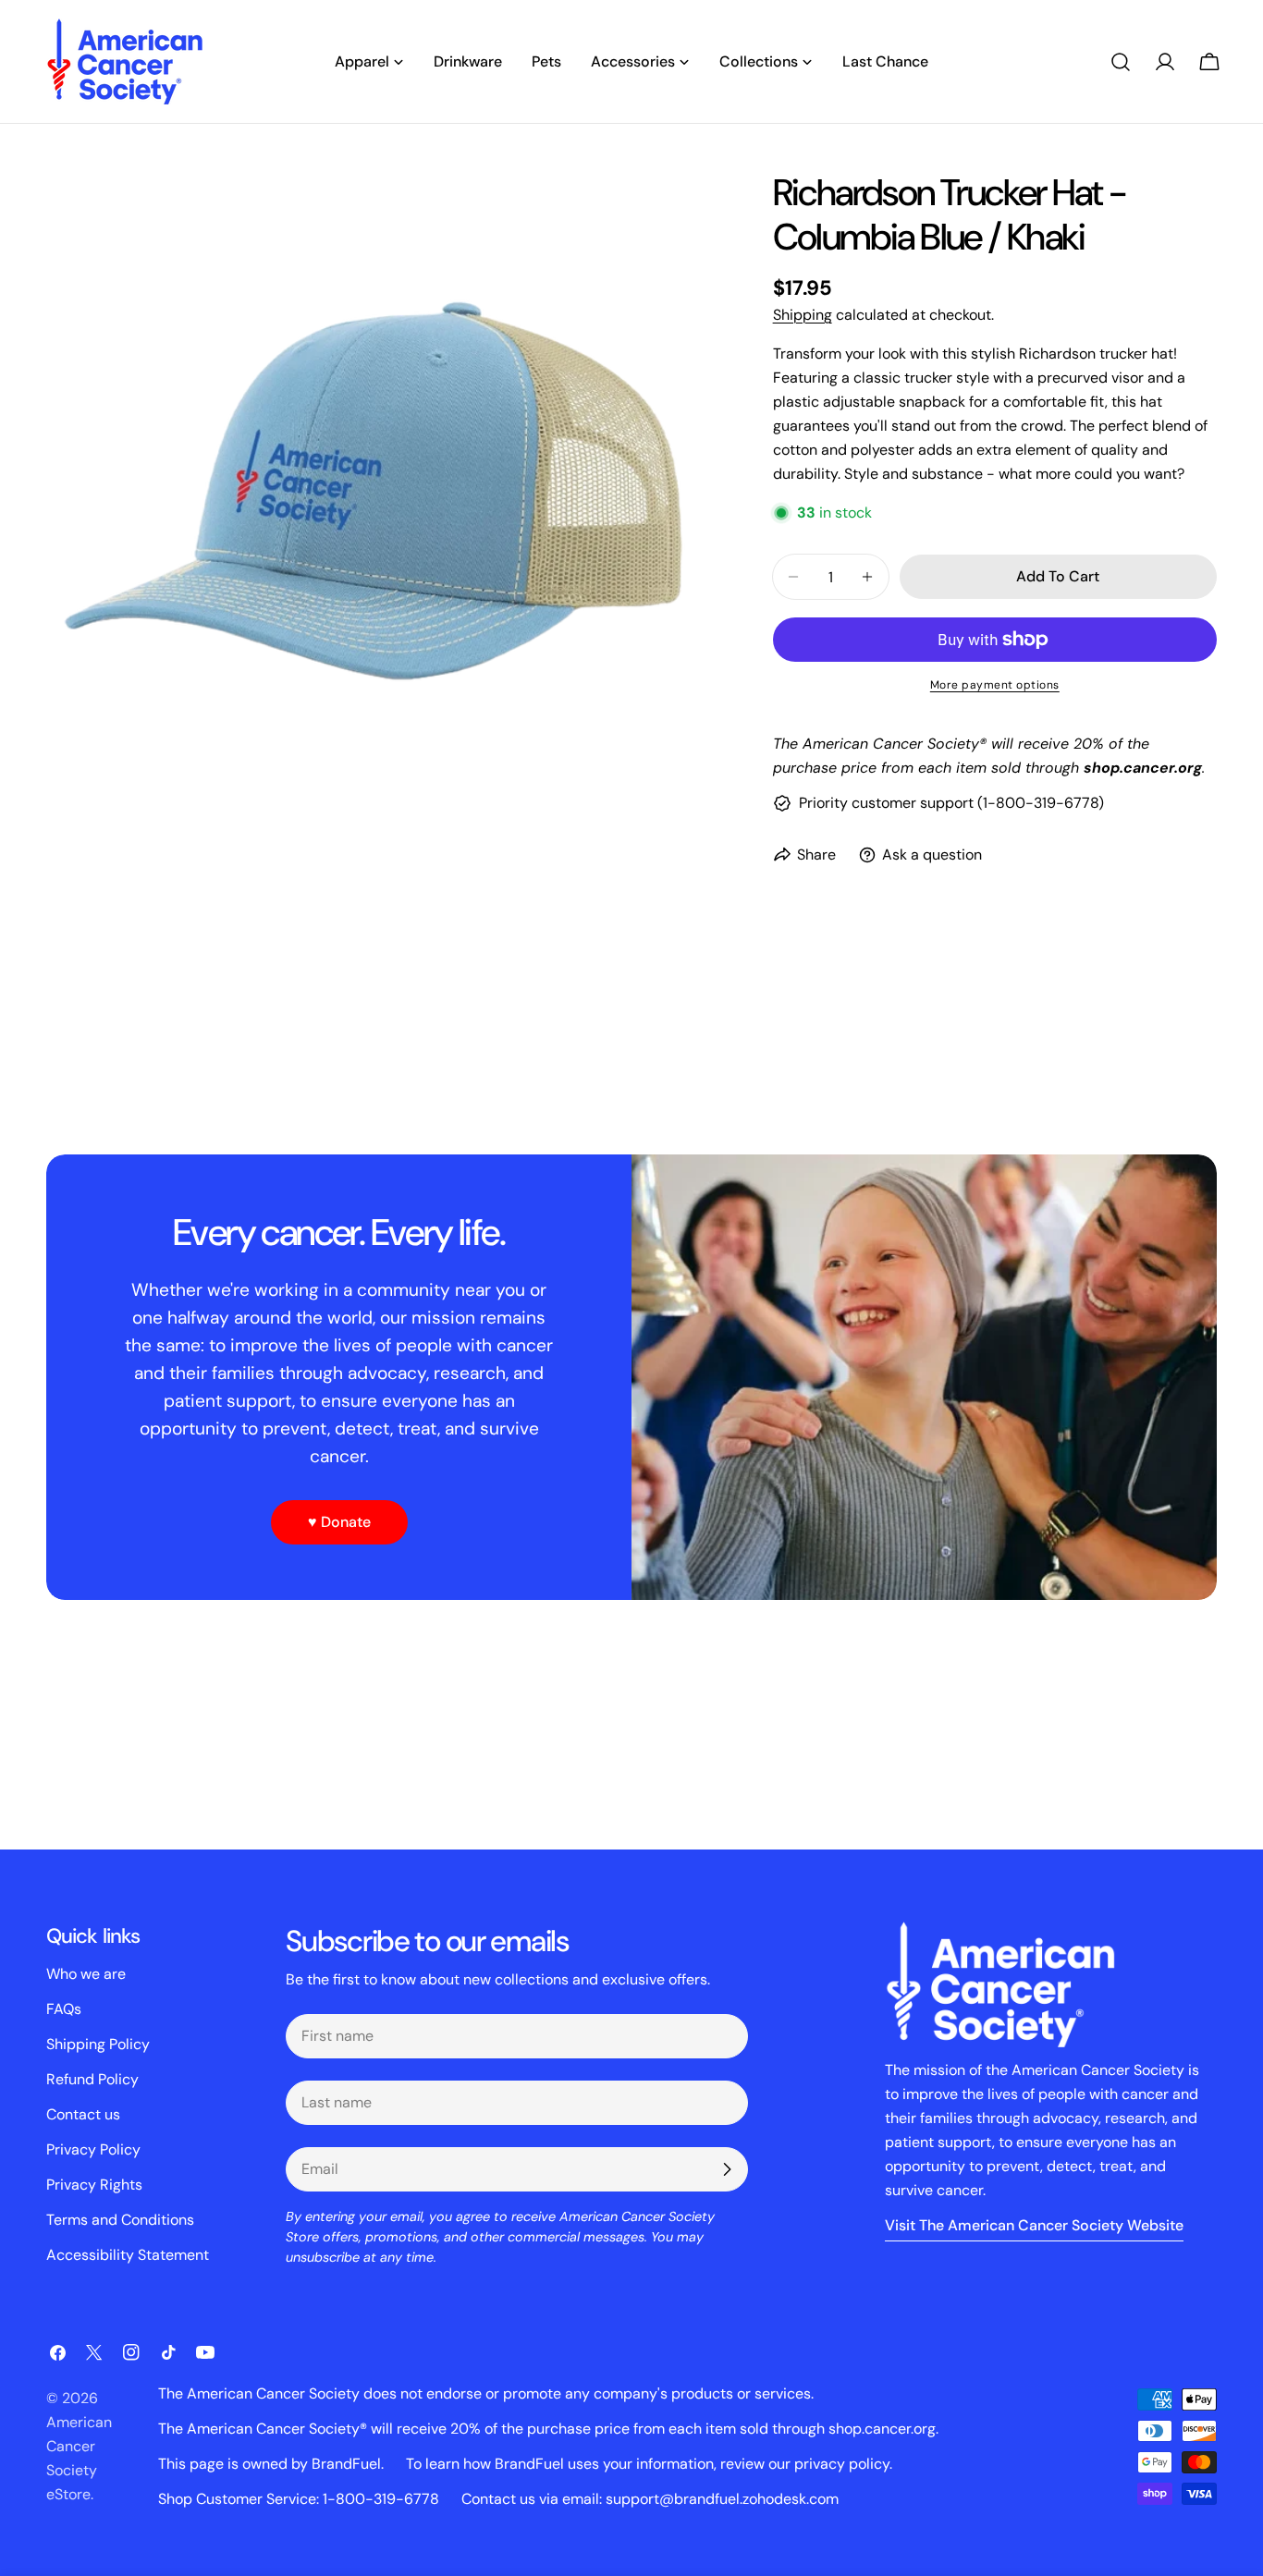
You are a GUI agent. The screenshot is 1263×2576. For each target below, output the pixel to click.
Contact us (83, 2114)
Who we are (86, 1974)
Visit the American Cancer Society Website (1034, 2225)
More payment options (995, 685)
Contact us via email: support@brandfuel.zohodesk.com (650, 2499)
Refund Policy (92, 2079)
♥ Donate (339, 1522)
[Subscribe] (727, 2169)
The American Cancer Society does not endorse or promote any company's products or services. (486, 2393)
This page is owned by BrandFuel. (271, 2464)
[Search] (1121, 62)
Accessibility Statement (128, 2255)
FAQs (64, 2009)
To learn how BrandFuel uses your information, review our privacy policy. (649, 2464)
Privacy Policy (93, 2149)
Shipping (803, 315)
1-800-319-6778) (1043, 803)
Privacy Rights (94, 2185)
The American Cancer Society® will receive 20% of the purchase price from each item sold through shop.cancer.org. (548, 2429)
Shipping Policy (98, 2044)
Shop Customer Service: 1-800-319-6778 (299, 2499)
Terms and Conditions (120, 2220)
